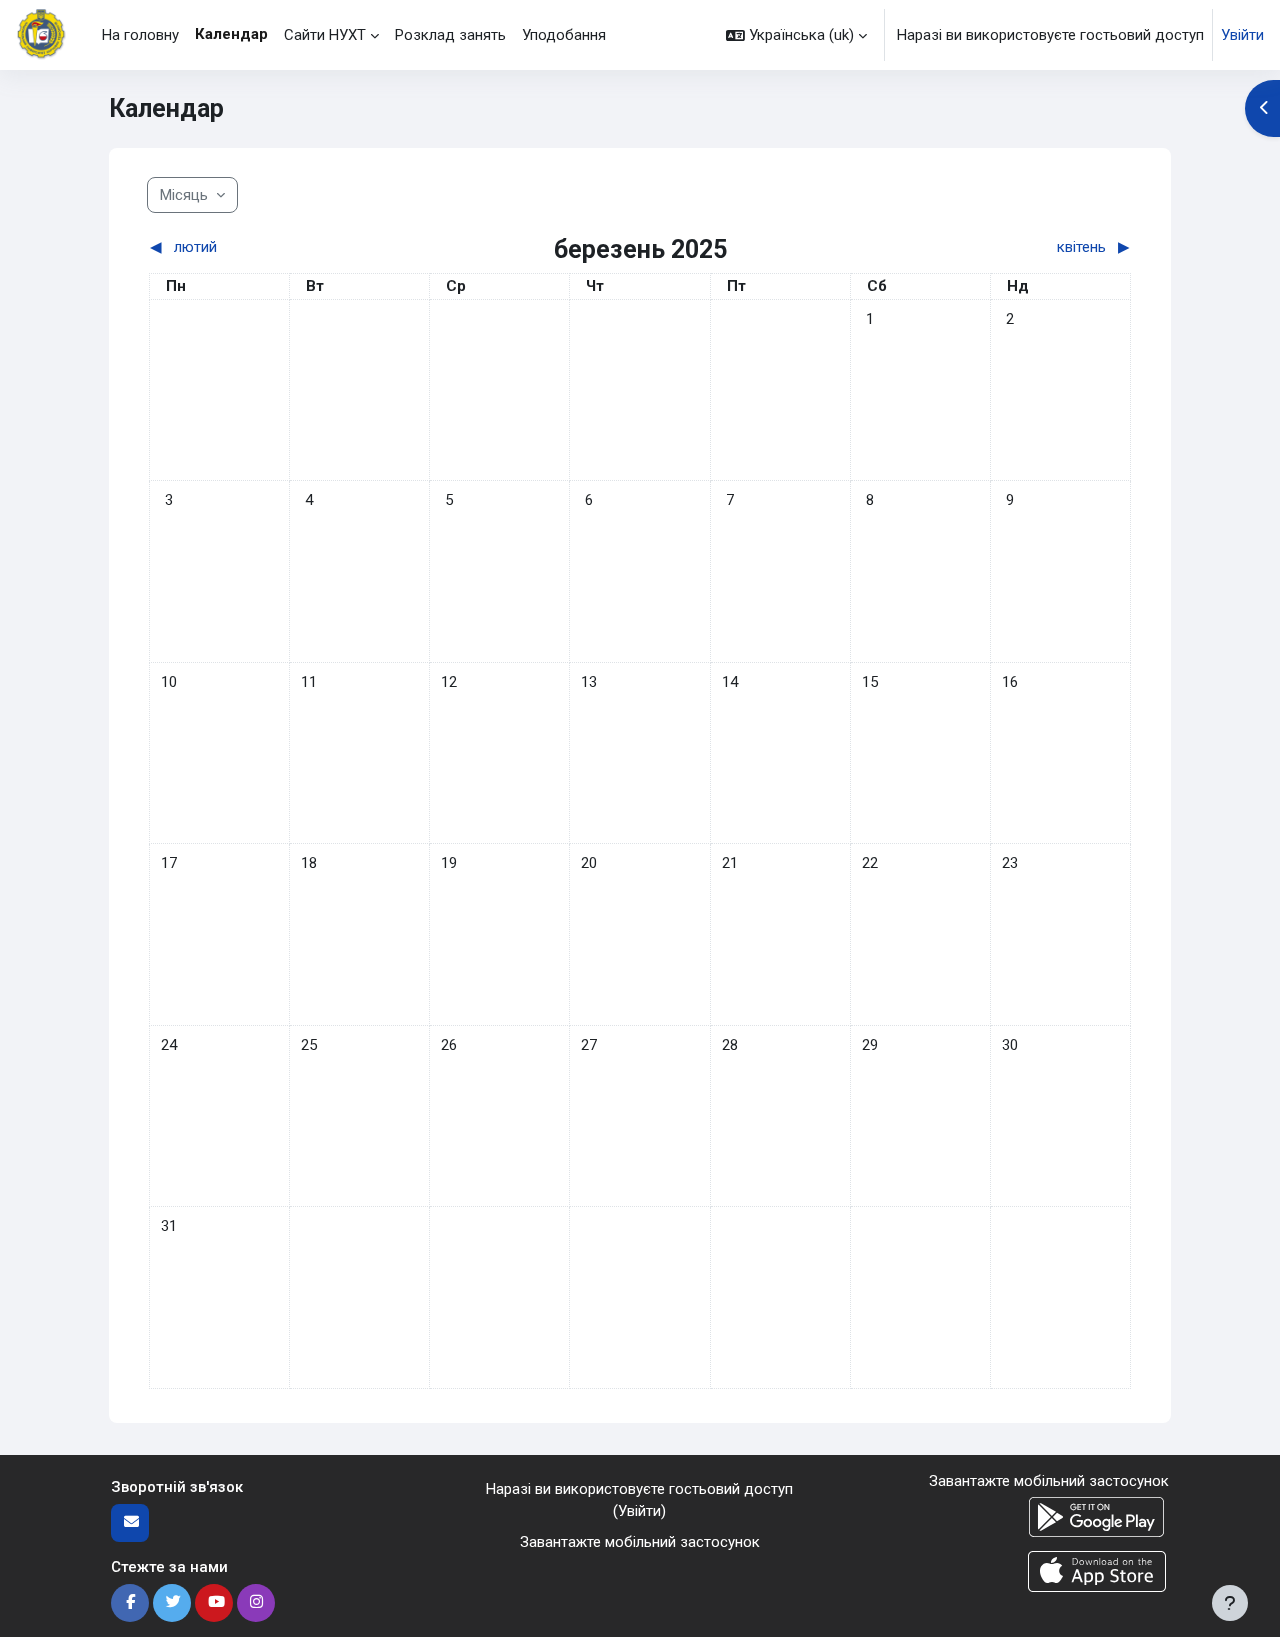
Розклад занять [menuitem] (450, 35)
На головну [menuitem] (140, 35)
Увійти (1242, 35)
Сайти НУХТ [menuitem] (325, 35)
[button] (796, 35)
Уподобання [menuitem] (564, 35)
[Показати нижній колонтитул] (1230, 1603)
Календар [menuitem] (231, 34)
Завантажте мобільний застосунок (640, 1542)
